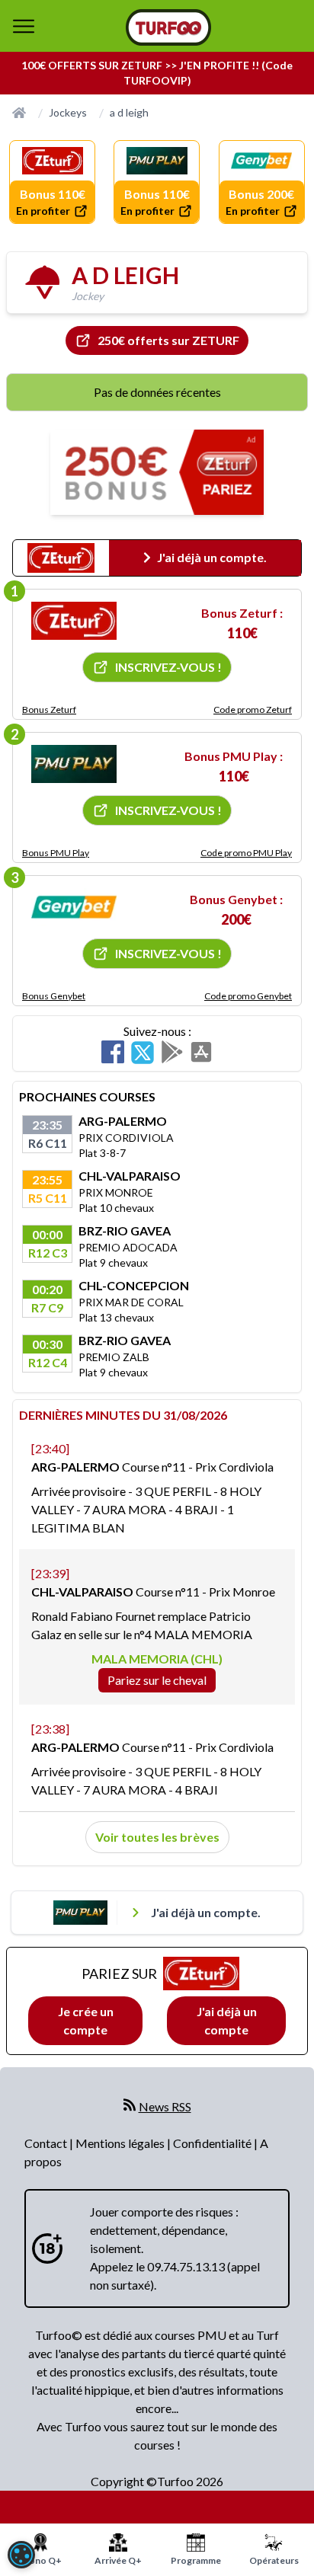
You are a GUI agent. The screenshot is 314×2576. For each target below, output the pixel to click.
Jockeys (68, 112)
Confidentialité (213, 2143)
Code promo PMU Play (246, 853)
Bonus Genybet (54, 996)
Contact (47, 2143)
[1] (74, 621)
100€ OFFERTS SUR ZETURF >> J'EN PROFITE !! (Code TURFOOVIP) (157, 73)
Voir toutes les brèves (157, 1837)
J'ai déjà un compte (227, 2020)
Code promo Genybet (248, 996)
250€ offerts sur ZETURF (168, 340)
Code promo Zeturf (253, 710)
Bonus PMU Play (56, 853)
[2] (74, 764)
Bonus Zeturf (49, 710)
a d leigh (129, 112)
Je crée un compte (86, 2020)
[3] (74, 907)
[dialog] (21, 2555)
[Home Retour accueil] (168, 27)
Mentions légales (121, 2143)
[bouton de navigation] (24, 26)
